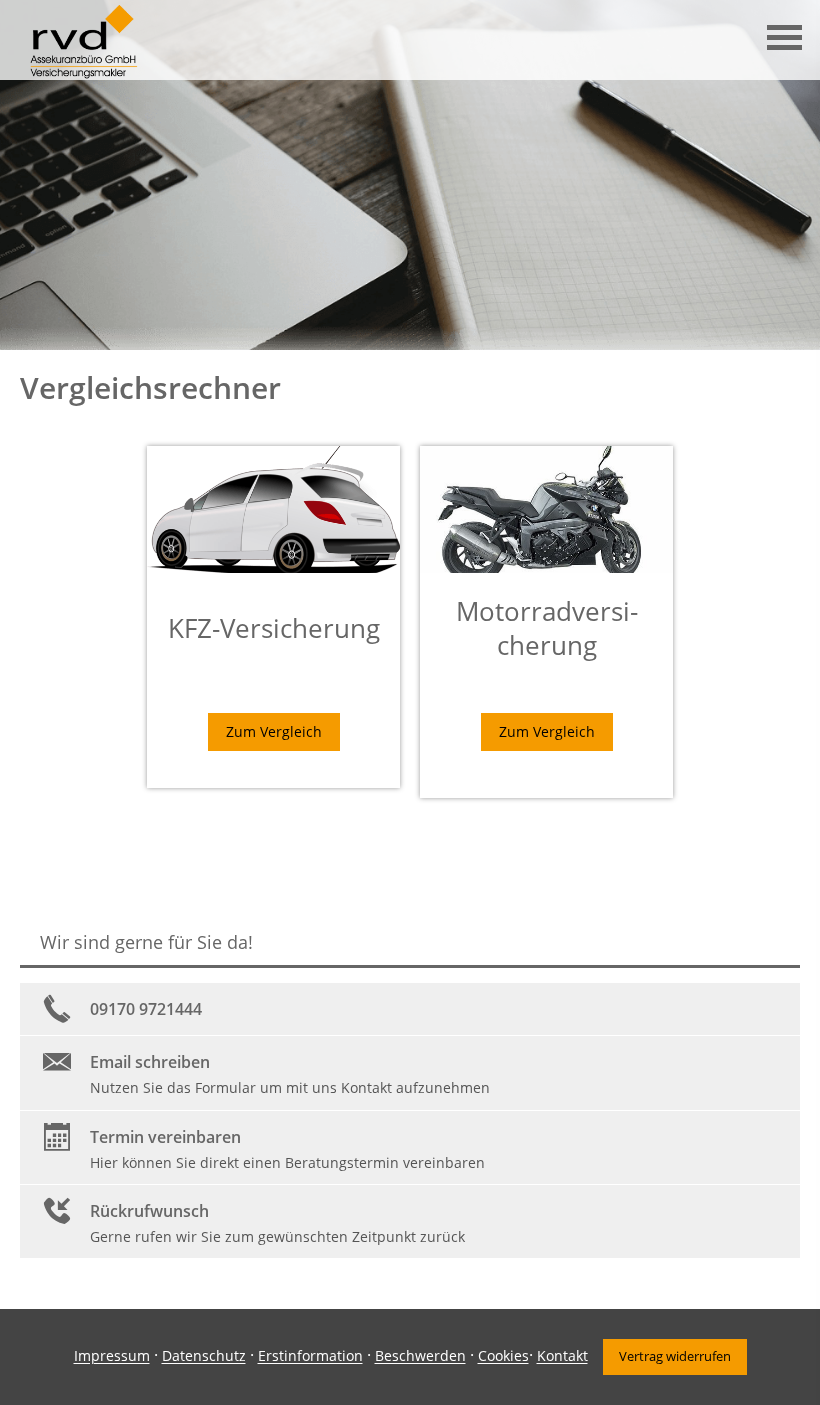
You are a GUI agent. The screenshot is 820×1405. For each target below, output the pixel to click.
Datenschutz (204, 1356)
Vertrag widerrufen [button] (675, 1356)
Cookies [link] (503, 1356)
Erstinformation (310, 1356)
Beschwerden (420, 1356)
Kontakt (562, 1356)
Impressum (112, 1356)
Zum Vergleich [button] (274, 731)
